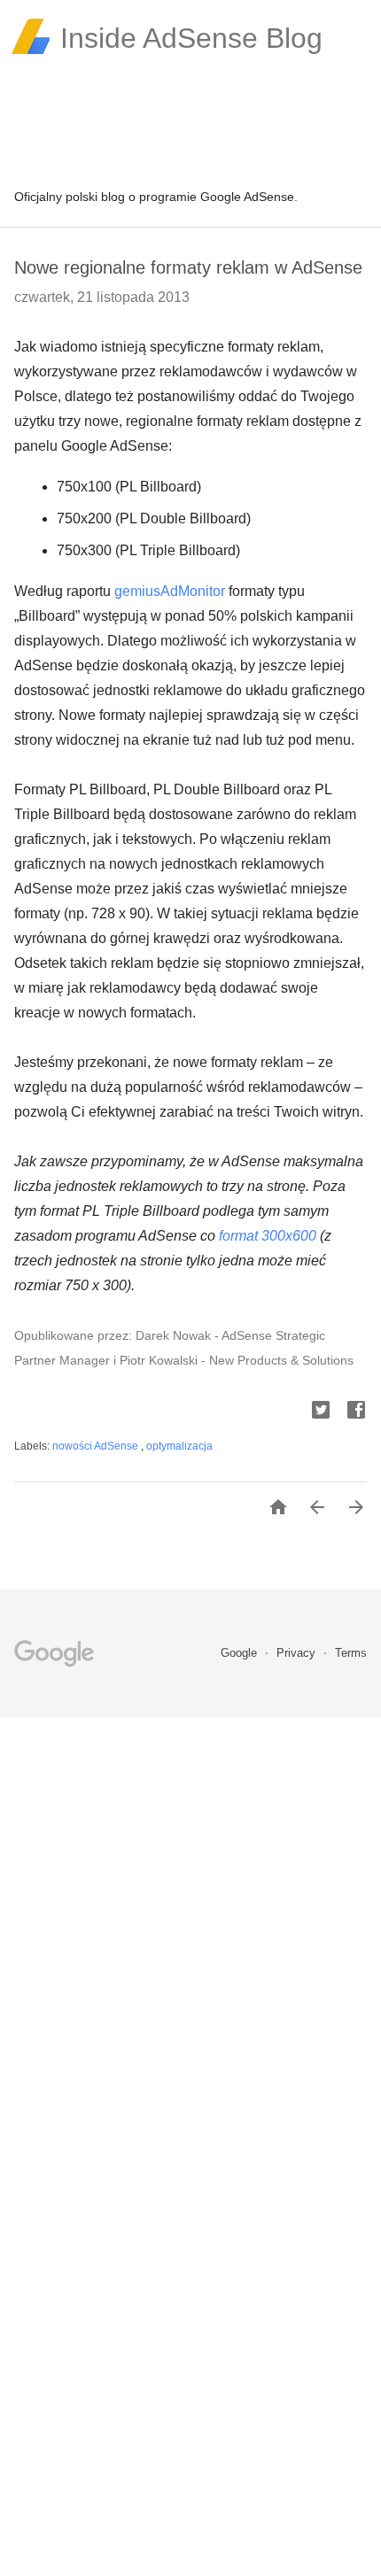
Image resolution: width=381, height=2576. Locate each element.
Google (241, 1653)
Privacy (298, 1653)
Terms (351, 1653)
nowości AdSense (97, 1446)
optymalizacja (179, 1446)
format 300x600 (268, 1236)
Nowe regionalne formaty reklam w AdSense (188, 267)
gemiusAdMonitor (170, 591)
